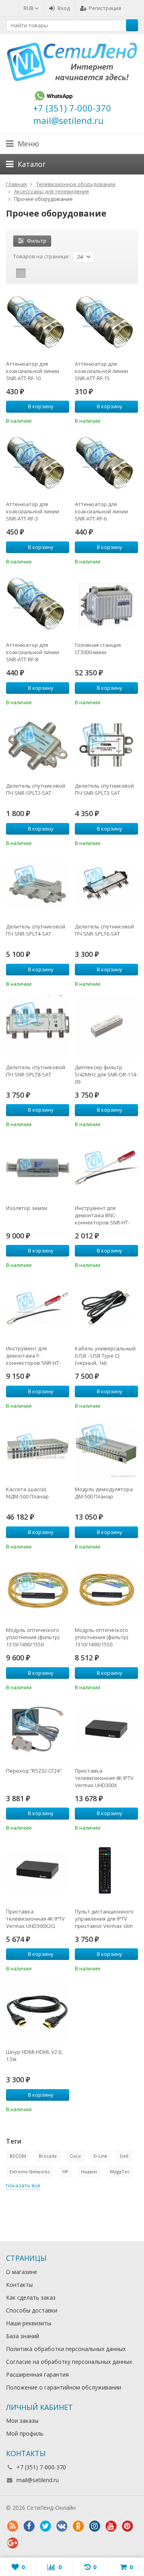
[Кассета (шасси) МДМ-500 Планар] (38, 1449)
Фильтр (37, 241)
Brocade (48, 2156)
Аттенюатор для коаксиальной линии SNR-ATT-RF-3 (33, 511)
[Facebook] (29, 2526)
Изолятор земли (27, 1208)
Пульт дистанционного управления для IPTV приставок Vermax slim (104, 1919)
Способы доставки (32, 2310)
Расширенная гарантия (37, 2374)
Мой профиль (25, 2433)
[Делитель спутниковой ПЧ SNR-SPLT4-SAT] (38, 886)
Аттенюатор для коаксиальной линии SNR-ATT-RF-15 (101, 371)
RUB (29, 8)
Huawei (89, 2172)
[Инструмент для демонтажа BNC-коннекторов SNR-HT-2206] (106, 1168)
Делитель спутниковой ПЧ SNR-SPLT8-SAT (36, 1071)
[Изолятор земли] (38, 1168)
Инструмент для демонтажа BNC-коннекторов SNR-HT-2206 (102, 1215)
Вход (64, 8)
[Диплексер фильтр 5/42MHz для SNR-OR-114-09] (106, 1027)
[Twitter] (45, 2526)
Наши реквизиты (29, 2323)
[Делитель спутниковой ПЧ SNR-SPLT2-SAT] (38, 746)
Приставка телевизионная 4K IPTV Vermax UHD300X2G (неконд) (35, 1919)
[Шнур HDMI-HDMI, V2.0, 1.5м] (38, 2012)
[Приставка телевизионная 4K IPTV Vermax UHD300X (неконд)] (106, 1731)
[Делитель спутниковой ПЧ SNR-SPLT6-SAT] (106, 886)
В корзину (41, 406)
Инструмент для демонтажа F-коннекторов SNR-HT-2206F (33, 1356)
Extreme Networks (30, 2172)
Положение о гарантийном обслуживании (64, 2387)
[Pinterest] (127, 2526)
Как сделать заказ (31, 2297)
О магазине (22, 2272)
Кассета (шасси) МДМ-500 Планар (27, 1493)
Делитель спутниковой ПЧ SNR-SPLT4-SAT (36, 930)
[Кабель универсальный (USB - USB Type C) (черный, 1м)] (106, 1308)
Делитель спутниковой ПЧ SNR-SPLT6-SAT (104, 930)
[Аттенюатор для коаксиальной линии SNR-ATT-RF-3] (38, 464)
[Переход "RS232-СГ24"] (38, 1731)
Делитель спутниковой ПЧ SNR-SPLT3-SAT (104, 789)
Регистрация (105, 8)
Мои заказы (22, 2421)
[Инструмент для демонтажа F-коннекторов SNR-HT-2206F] (38, 1308)
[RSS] (12, 2526)
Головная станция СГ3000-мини (98, 649)
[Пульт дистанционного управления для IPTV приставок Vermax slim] (106, 1871)
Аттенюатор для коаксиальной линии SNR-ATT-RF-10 (33, 371)
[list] (33, 273)
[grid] (21, 273)
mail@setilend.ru (38, 2480)
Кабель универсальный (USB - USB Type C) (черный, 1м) (105, 1356)
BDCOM (18, 2156)
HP (65, 2172)
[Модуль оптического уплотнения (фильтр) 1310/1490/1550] (38, 1590)
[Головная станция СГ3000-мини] (106, 605)
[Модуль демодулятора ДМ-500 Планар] (106, 1449)
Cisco (75, 2156)
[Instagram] (94, 2526)
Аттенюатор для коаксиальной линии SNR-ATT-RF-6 (101, 511)
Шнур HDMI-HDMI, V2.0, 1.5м (34, 2055)
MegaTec (120, 2172)
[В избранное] (64, 420)
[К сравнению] (52, 420)
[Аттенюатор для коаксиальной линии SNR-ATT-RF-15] (106, 324)
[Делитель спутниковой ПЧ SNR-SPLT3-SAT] (106, 746)
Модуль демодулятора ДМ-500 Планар (104, 1493)
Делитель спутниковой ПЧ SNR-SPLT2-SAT (36, 789)
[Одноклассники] (78, 2526)
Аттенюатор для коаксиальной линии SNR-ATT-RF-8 (33, 652)
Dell (124, 2156)
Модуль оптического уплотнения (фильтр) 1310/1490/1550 (33, 1637)
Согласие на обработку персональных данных (69, 2362)
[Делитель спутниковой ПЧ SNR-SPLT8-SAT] (38, 1027)
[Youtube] (111, 2526)
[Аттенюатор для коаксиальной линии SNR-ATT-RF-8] (38, 605)
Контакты (19, 2285)
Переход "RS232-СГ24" (34, 1771)
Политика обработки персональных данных (66, 2349)
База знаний (23, 2336)
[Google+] (12, 2543)
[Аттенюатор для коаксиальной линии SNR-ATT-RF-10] (38, 324)
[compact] (46, 273)
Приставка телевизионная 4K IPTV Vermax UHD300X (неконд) (104, 1778)
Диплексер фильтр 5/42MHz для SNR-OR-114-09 (106, 1074)
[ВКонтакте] (62, 2526)
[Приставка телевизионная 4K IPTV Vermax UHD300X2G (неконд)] (38, 1871)
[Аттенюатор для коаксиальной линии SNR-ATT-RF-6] (106, 464)
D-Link (100, 2156)
